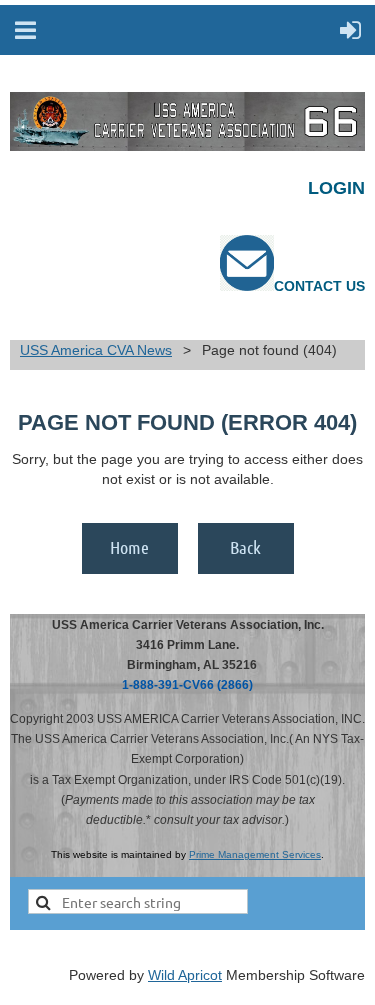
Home (129, 547)
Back (245, 547)
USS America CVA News (96, 350)
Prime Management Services (255, 854)
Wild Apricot (185, 975)
